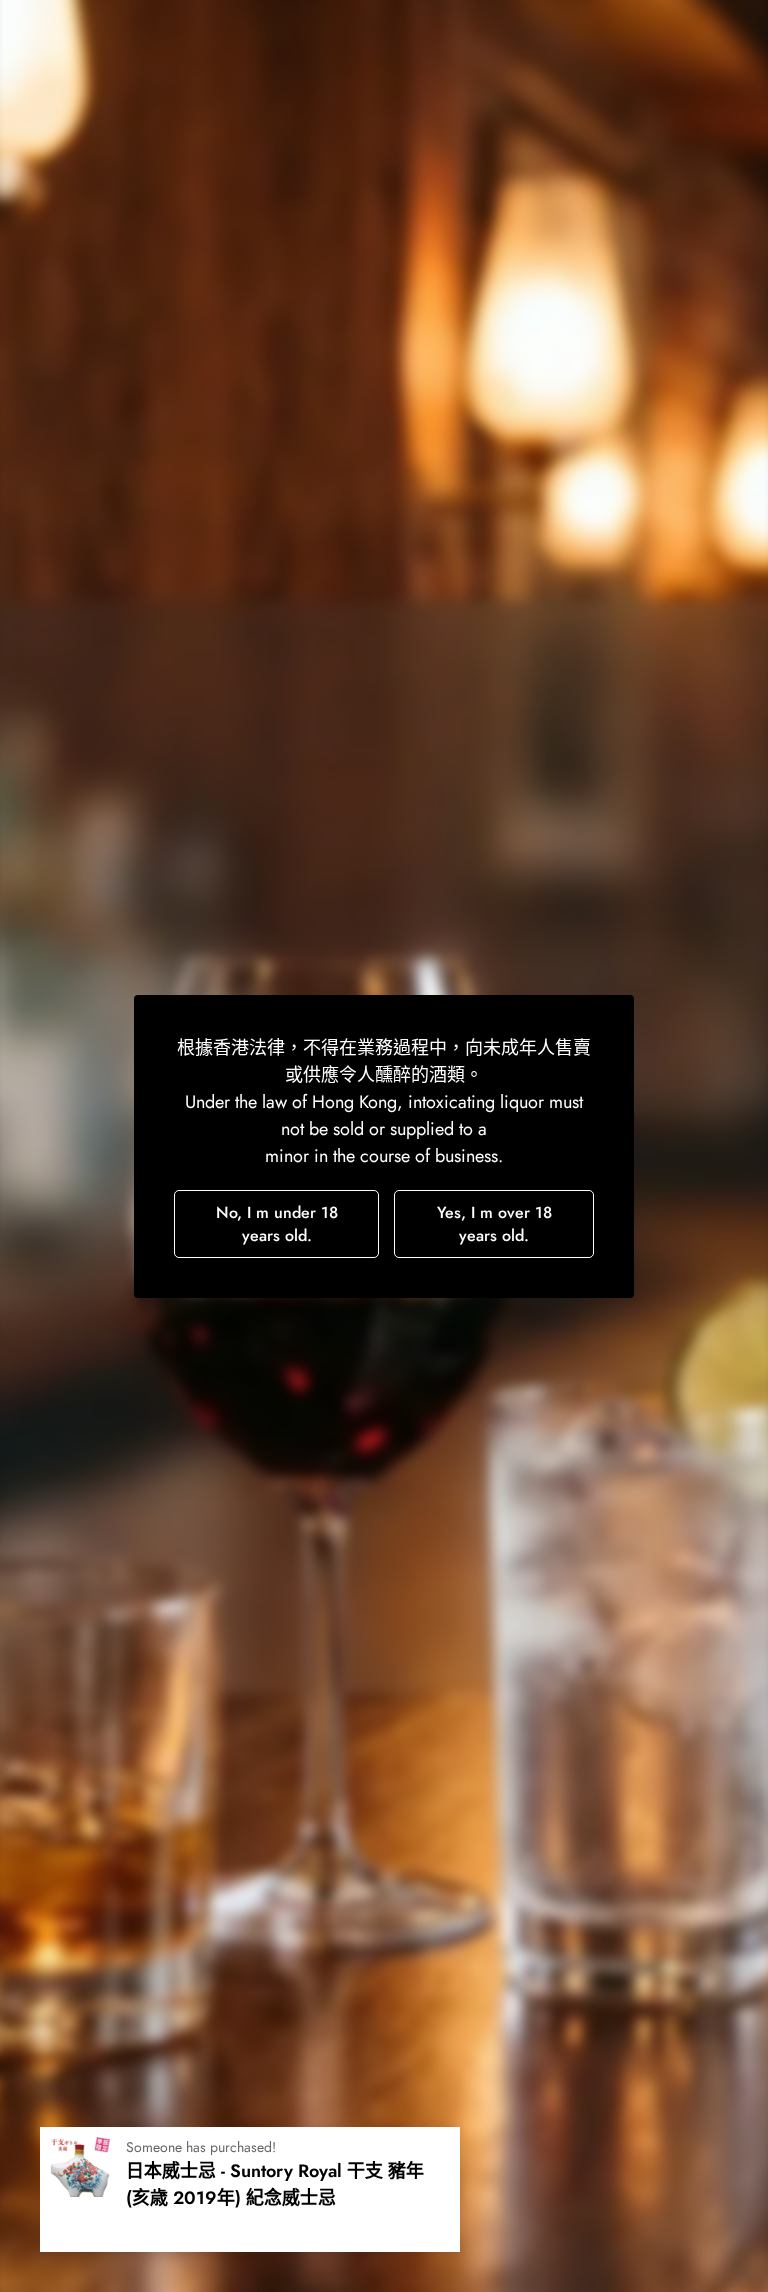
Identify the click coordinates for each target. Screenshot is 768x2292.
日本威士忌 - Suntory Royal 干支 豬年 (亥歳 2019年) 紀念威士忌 (275, 2184)
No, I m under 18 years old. (277, 1224)
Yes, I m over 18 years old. (494, 1224)
